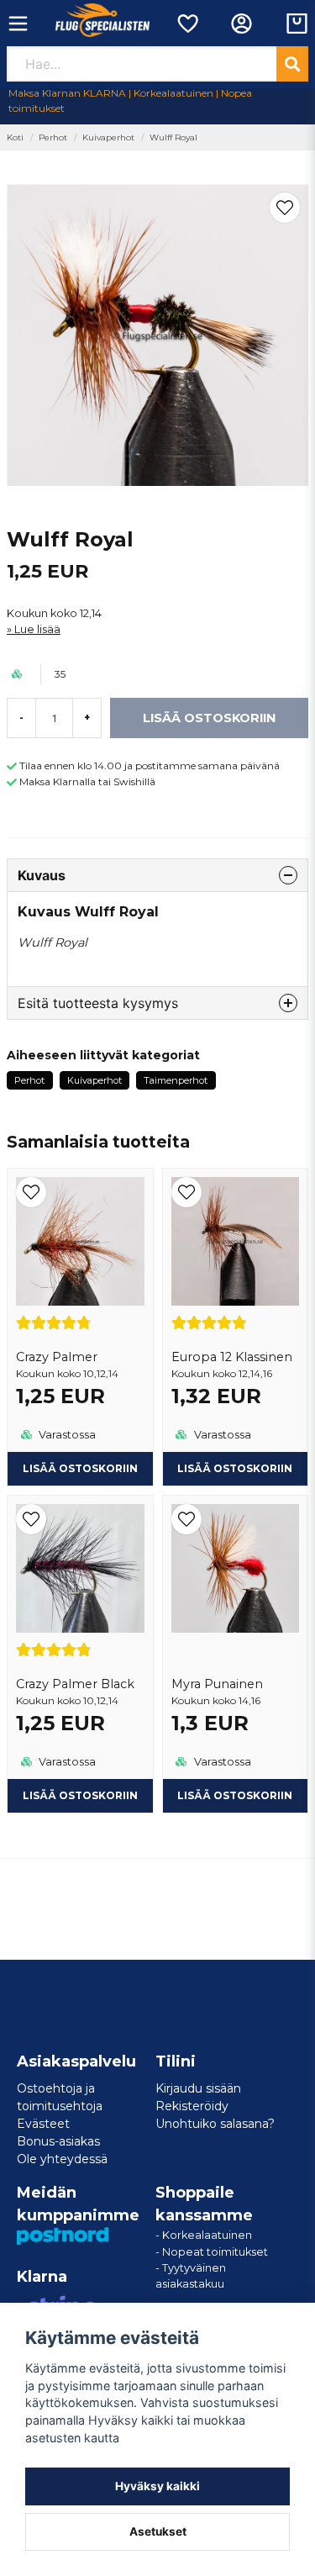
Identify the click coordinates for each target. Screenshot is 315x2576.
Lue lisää (37, 629)
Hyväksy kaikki (157, 2486)
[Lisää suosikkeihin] (187, 24)
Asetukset (158, 2531)
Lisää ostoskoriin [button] (80, 1468)
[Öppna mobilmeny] (18, 24)
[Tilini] (241, 24)
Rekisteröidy (192, 2106)
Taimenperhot (176, 1080)
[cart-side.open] (297, 24)
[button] (285, 208)
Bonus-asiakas (58, 2141)
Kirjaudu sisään (198, 2088)
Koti (15, 137)
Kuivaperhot (108, 137)
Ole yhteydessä (62, 2159)
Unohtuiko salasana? (215, 2124)
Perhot (53, 137)
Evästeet (43, 2124)
